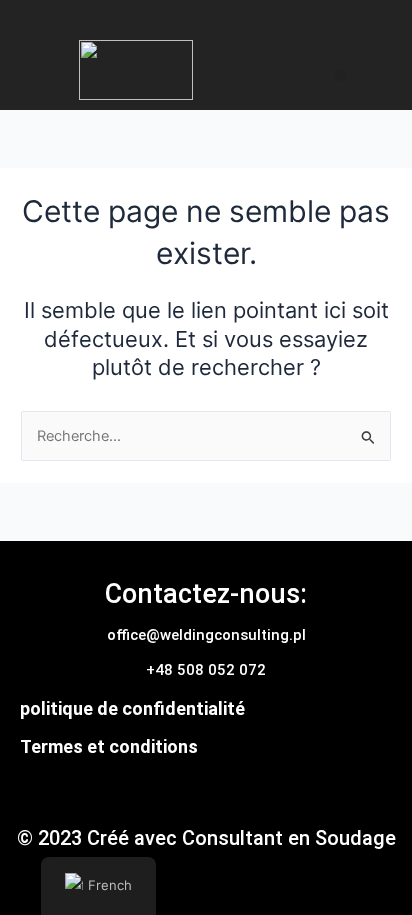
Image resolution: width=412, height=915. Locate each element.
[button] (340, 75)
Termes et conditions (109, 746)
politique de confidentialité (132, 708)
